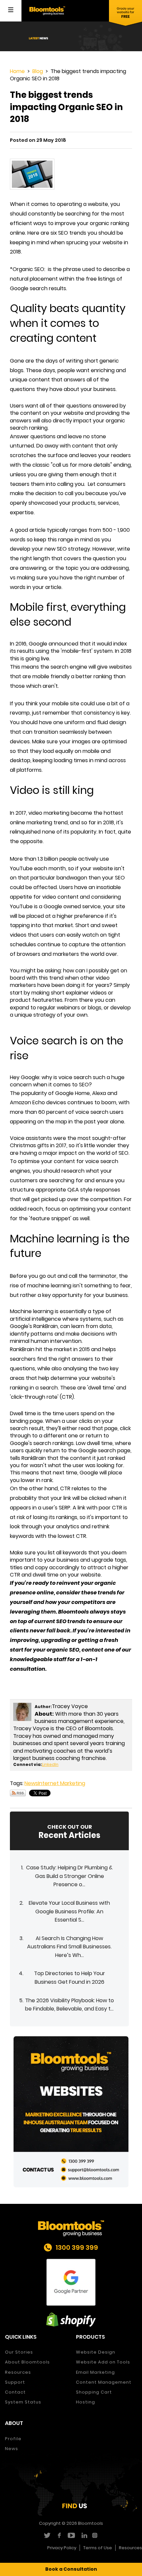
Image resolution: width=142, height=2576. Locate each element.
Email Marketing (95, 2372)
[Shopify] (71, 2320)
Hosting (86, 2402)
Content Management (104, 2382)
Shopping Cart (94, 2392)
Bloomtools (90, 2523)
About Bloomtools (27, 2362)
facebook (59, 2535)
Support (15, 2382)
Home (17, 71)
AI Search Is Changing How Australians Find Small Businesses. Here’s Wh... (69, 1947)
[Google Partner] (71, 2282)
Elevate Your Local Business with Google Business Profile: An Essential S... (69, 1911)
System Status (23, 2402)
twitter (47, 2535)
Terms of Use (98, 2548)
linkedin (83, 2535)
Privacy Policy (62, 2548)
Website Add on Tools (103, 2362)
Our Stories (19, 2352)
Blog (38, 71)
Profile (13, 2439)
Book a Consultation (71, 2569)
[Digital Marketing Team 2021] (71, 2111)
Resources (18, 2372)
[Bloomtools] (47, 10)
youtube (71, 2535)
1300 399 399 (77, 2247)
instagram (96, 2535)
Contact (15, 2392)
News (31, 1783)
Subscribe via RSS (18, 1793)
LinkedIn (50, 1764)
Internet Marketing (62, 1783)
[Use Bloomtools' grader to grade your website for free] (125, 13)
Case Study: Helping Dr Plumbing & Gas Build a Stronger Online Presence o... (69, 1876)
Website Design (96, 2352)
